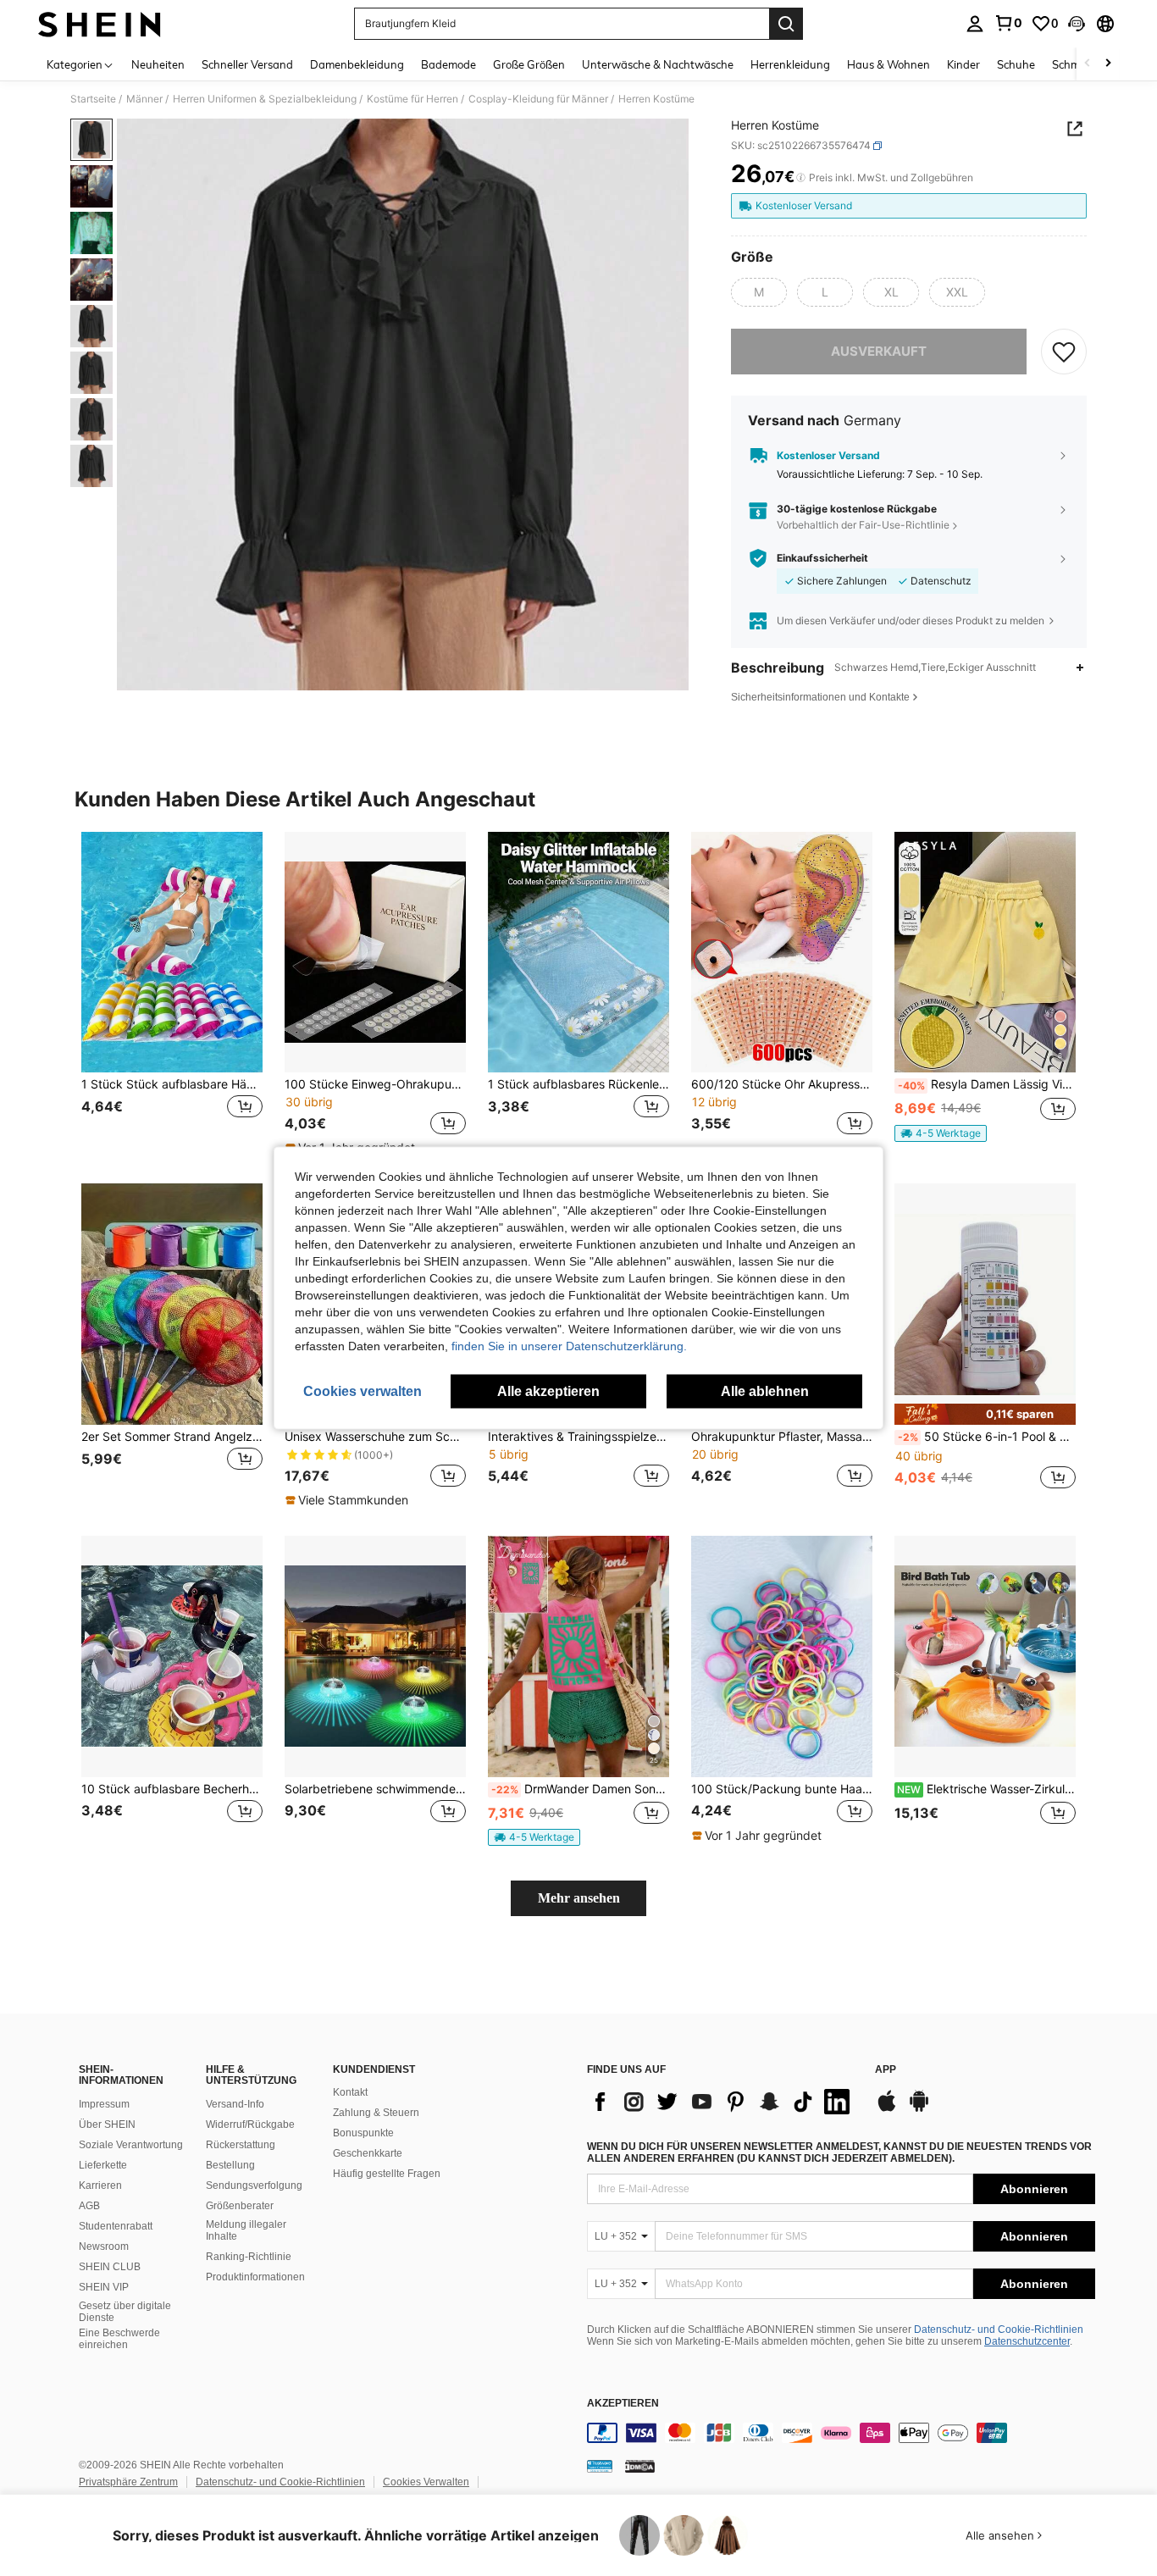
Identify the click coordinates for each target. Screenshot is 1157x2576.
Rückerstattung (241, 2145)
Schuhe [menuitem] (1016, 64)
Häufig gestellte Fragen (387, 2174)
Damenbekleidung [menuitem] (357, 64)
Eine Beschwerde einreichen (119, 2339)
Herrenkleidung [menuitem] (790, 64)
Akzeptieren (623, 2404)
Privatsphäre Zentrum (128, 2482)
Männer (144, 99)
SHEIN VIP (104, 2287)
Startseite (93, 99)
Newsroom (104, 2246)
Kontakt (350, 2092)
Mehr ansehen (579, 1898)
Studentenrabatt (116, 2226)
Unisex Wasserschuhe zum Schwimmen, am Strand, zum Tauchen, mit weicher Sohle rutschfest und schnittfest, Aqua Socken (375, 1437)
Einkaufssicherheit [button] (822, 558)
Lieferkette (103, 2165)
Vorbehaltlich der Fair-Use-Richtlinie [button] (863, 525)
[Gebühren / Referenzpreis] (801, 178)
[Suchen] (786, 24)
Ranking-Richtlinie (249, 2257)
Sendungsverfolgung (254, 2185)
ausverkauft (879, 351)
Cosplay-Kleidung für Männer (538, 99)
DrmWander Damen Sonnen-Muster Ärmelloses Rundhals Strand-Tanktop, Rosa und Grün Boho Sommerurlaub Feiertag (580, 1789)
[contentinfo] (841, 2433)
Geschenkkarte (368, 2153)
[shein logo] (100, 24)
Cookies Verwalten (426, 2482)
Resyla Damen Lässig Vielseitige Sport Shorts (987, 1084)
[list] (722, 2102)
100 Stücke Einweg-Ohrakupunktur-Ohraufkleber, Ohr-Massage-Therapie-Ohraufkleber (375, 1084)
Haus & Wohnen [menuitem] (889, 64)
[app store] (887, 2109)
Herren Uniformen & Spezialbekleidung (265, 99)
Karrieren (100, 2185)
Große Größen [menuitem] (529, 64)
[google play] (919, 2109)
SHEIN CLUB (110, 2267)
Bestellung (230, 2165)
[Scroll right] (1108, 64)
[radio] (759, 292)
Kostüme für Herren (412, 99)
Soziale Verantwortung (131, 2145)
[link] (1008, 23)
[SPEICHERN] (1064, 352)
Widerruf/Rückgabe (250, 2125)
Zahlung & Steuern (376, 2113)
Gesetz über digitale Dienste (125, 2312)
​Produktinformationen (255, 2277)
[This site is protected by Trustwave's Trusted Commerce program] (600, 2466)
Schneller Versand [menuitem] (247, 64)
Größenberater (240, 2206)
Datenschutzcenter (1027, 2341)
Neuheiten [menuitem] (158, 64)
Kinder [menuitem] (963, 64)
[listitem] (172, 994)
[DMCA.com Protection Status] (640, 2466)
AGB (89, 2206)
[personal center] (975, 24)
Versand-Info (235, 2104)
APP (886, 2070)
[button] (1077, 24)
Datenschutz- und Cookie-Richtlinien (999, 2329)
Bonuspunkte (363, 2133)
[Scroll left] (1088, 64)
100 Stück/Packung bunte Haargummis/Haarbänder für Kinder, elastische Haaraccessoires (782, 1789)
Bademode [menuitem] (448, 64)
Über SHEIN (107, 2125)
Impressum (104, 2104)
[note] (941, 1133)
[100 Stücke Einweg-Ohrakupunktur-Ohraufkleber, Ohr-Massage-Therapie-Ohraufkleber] (375, 953)
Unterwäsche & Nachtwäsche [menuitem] (658, 64)
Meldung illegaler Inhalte (246, 2230)
